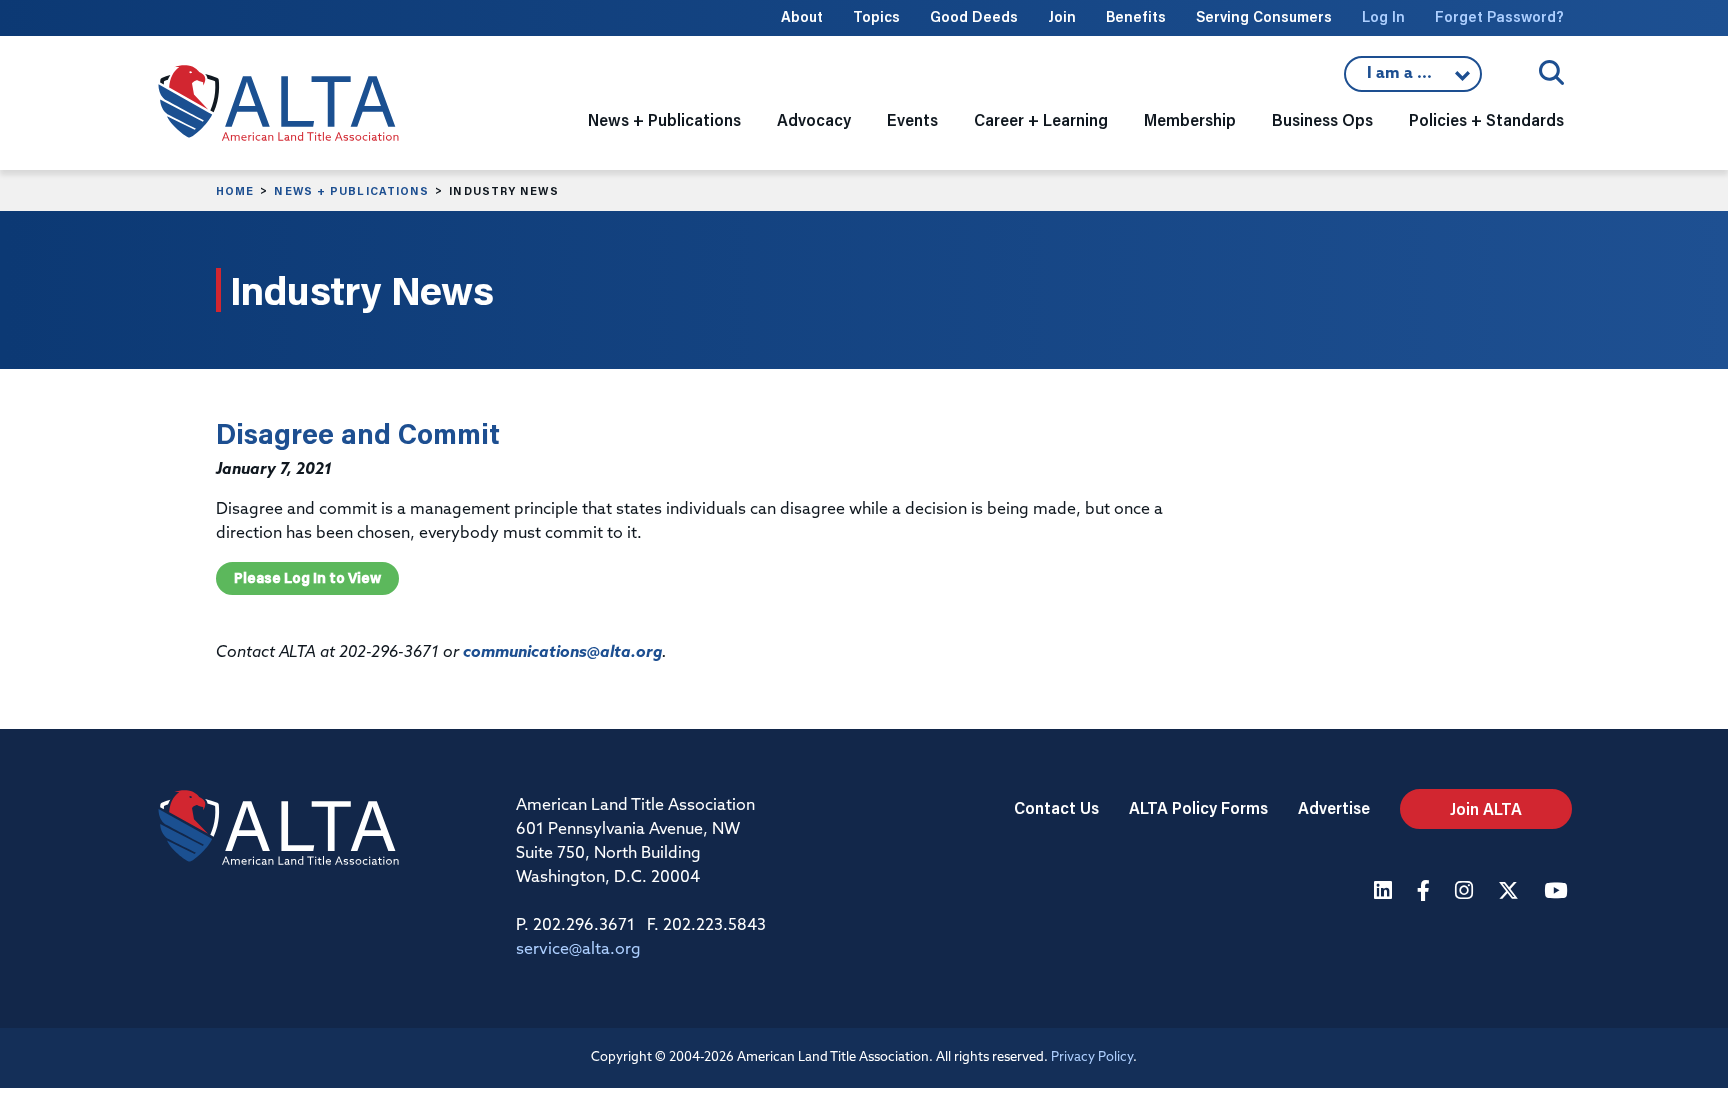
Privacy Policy (1092, 1057)
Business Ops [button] (1322, 119)
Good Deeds (974, 16)
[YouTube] (1558, 892)
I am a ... (1413, 79)
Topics (876, 16)
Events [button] (912, 119)
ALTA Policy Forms (1198, 807)
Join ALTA (1486, 808)
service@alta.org (578, 950)
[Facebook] (1426, 892)
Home (235, 191)
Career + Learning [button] (1041, 119)
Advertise (1334, 807)
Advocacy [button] (814, 119)
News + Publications (351, 191)
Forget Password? (1499, 16)
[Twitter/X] (1511, 892)
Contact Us (1056, 807)
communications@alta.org (562, 653)
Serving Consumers (1264, 16)
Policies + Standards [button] (1486, 119)
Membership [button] (1190, 119)
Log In (1383, 16)
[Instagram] (1466, 892)
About (802, 16)
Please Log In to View (307, 578)
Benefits (1136, 16)
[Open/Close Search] (1551, 72)
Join (1062, 16)
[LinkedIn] (1385, 892)
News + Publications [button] (664, 119)
